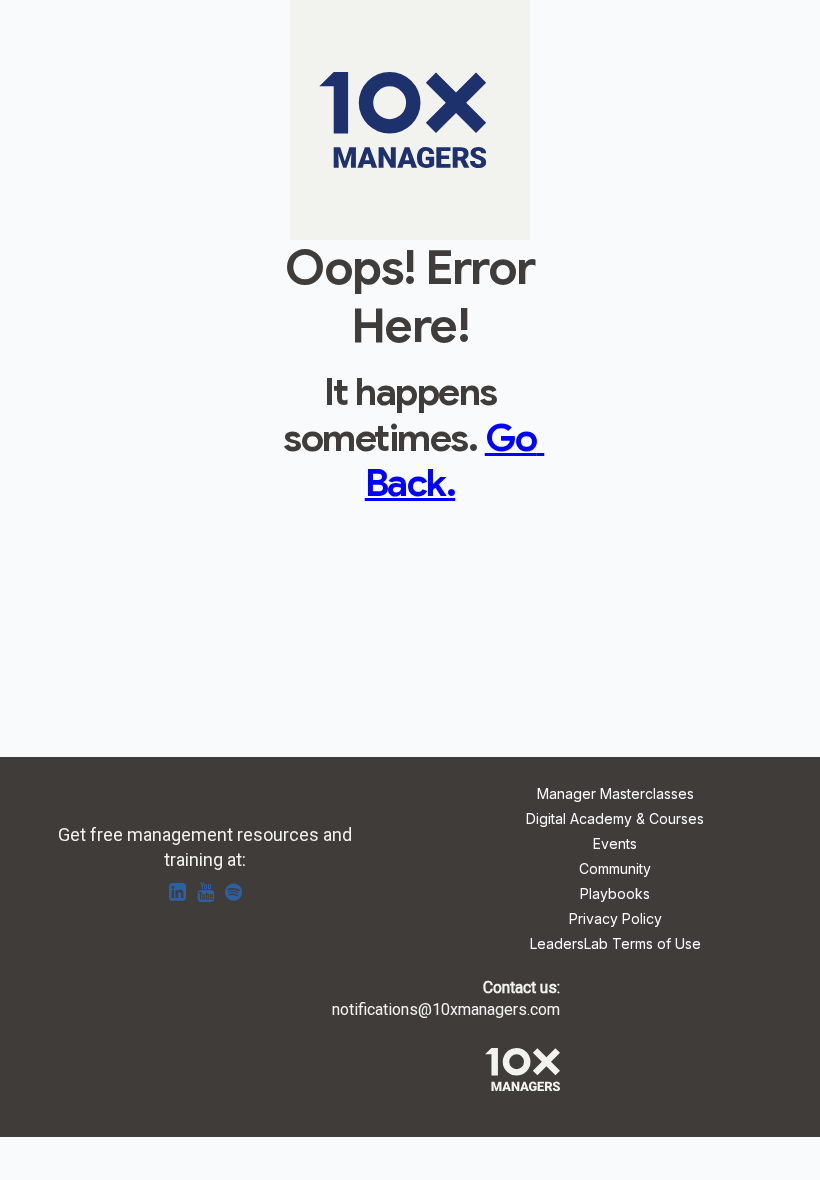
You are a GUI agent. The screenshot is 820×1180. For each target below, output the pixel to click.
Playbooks (615, 894)
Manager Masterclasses (615, 794)
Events (615, 844)
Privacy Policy (615, 919)
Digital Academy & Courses (615, 819)
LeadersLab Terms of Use (615, 944)
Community (615, 869)
